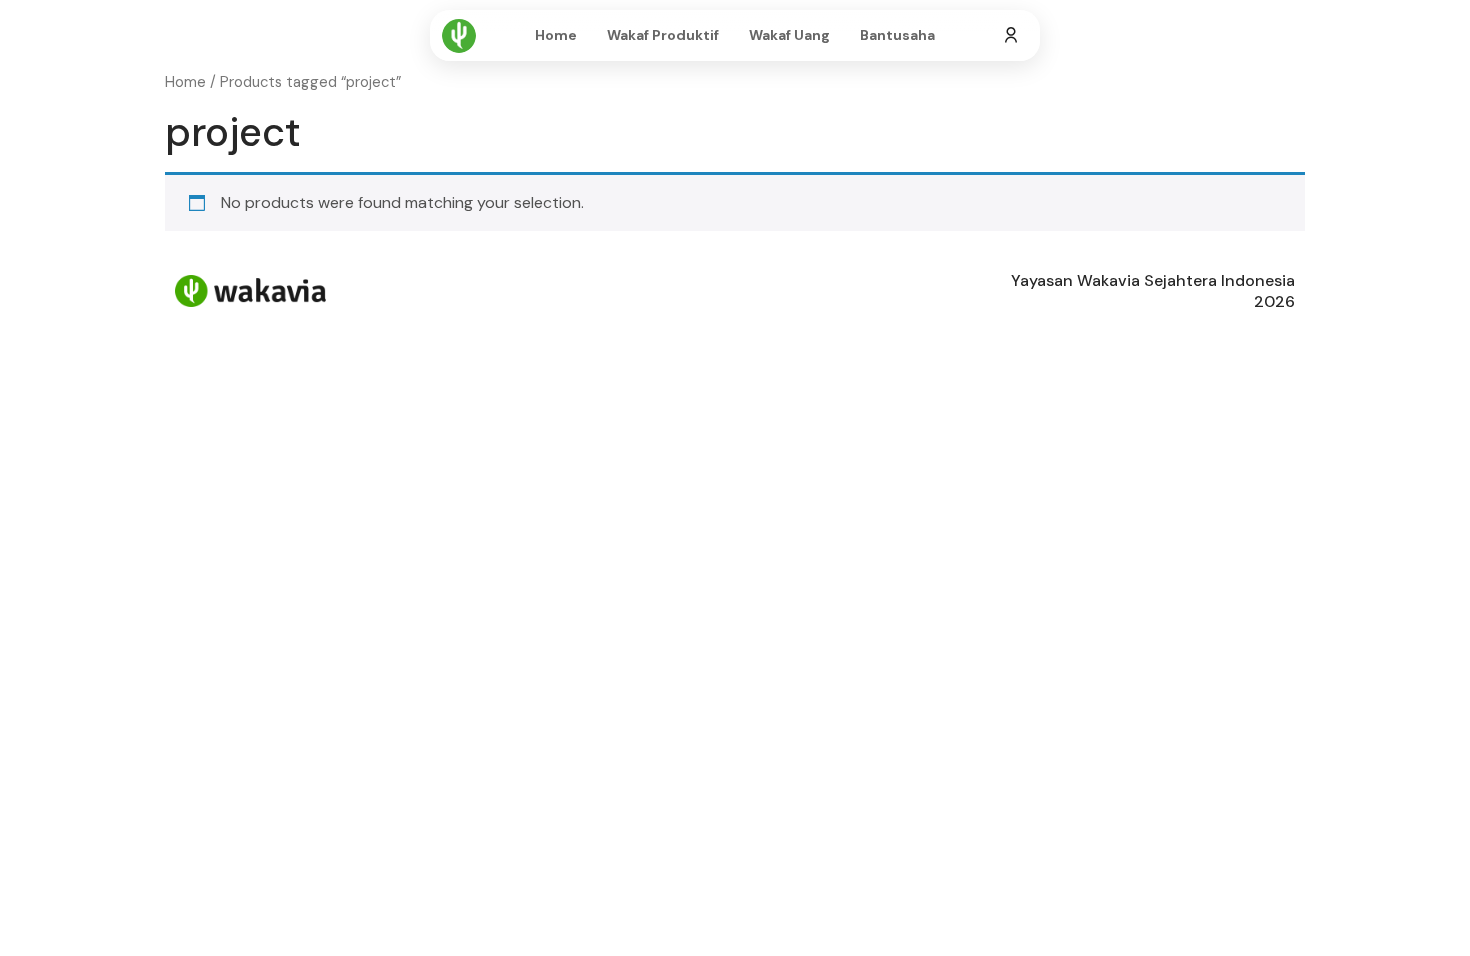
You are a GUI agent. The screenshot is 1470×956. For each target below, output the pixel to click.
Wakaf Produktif (663, 35)
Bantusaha (897, 35)
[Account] (1011, 36)
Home (556, 35)
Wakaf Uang (789, 35)
